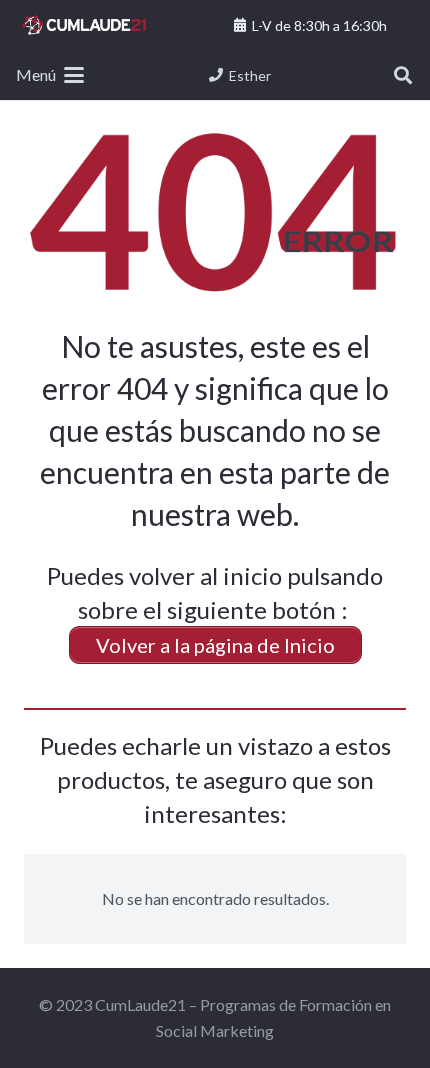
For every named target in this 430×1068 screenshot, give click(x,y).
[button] (50, 75)
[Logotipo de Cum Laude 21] (84, 25)
